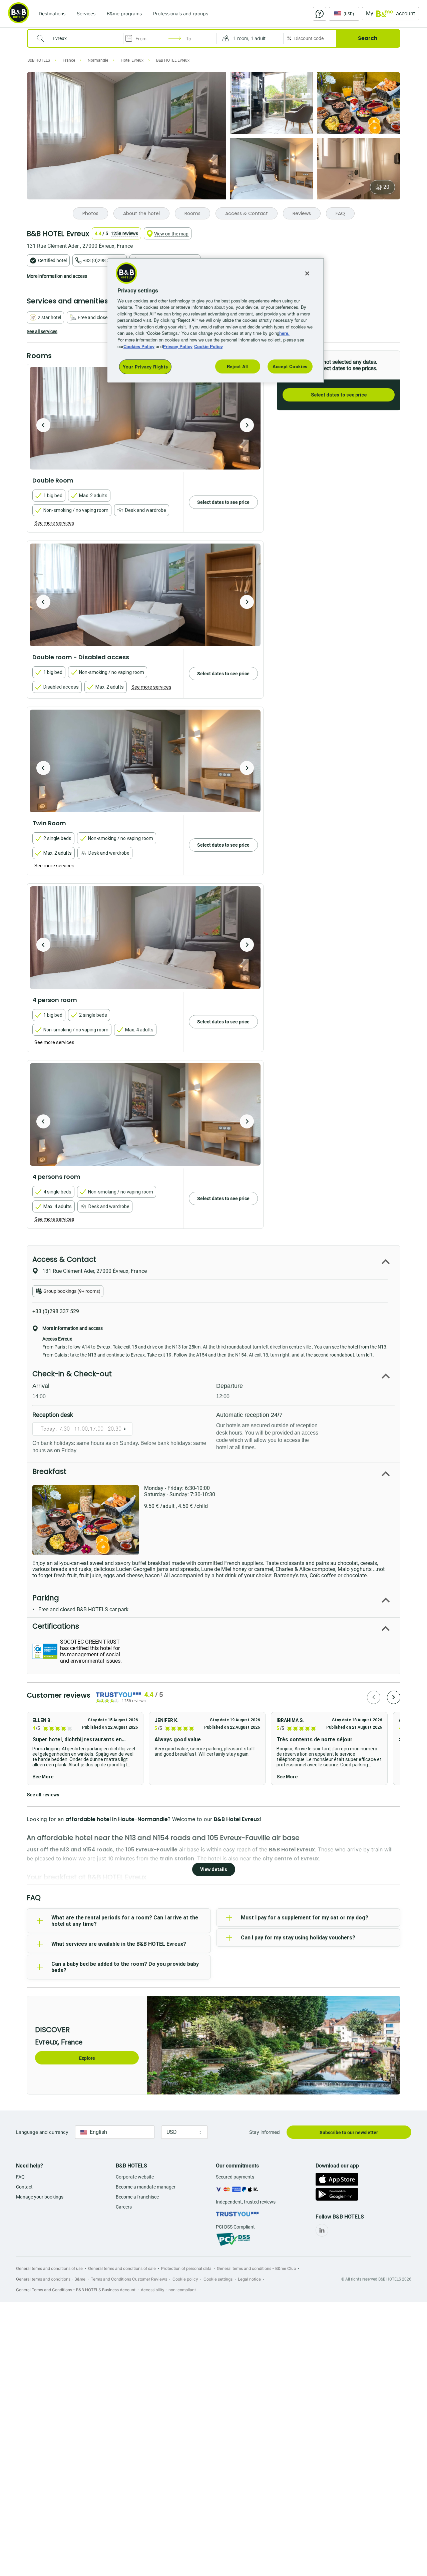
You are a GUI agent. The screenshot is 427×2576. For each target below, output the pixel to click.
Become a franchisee (137, 2197)
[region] (216, 320)
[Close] (307, 273)
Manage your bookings (40, 2197)
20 (386, 187)
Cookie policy (185, 2279)
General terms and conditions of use (49, 2268)
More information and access (57, 276)
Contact (24, 2187)
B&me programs (124, 14)
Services (86, 14)
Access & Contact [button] (64, 1259)
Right (247, 425)
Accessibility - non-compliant (168, 2290)
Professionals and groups (181, 14)
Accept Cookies (290, 366)
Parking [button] (46, 1598)
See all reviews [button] (43, 1795)
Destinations (52, 14)
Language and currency (42, 2132)
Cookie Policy (208, 346)
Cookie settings (218, 2279)
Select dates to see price (339, 395)
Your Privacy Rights (145, 367)
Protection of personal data (186, 2268)
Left (43, 425)
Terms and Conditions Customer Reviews (129, 2279)
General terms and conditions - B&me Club (256, 2268)
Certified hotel (52, 260)
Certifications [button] (56, 1626)
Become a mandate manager (146, 2187)
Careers (124, 2207)
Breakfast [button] (49, 1471)
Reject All (238, 366)
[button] (250, 38)
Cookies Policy (139, 346)
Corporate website (135, 2177)
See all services (42, 331)
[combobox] (80, 38)
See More (43, 1777)
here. (284, 333)
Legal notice (249, 2279)
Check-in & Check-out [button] (72, 1374)
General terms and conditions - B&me (51, 2279)
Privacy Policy (178, 346)
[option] (145, 418)
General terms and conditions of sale (122, 2268)
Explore (87, 2058)
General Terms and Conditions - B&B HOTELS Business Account (76, 2290)
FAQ (20, 2177)
